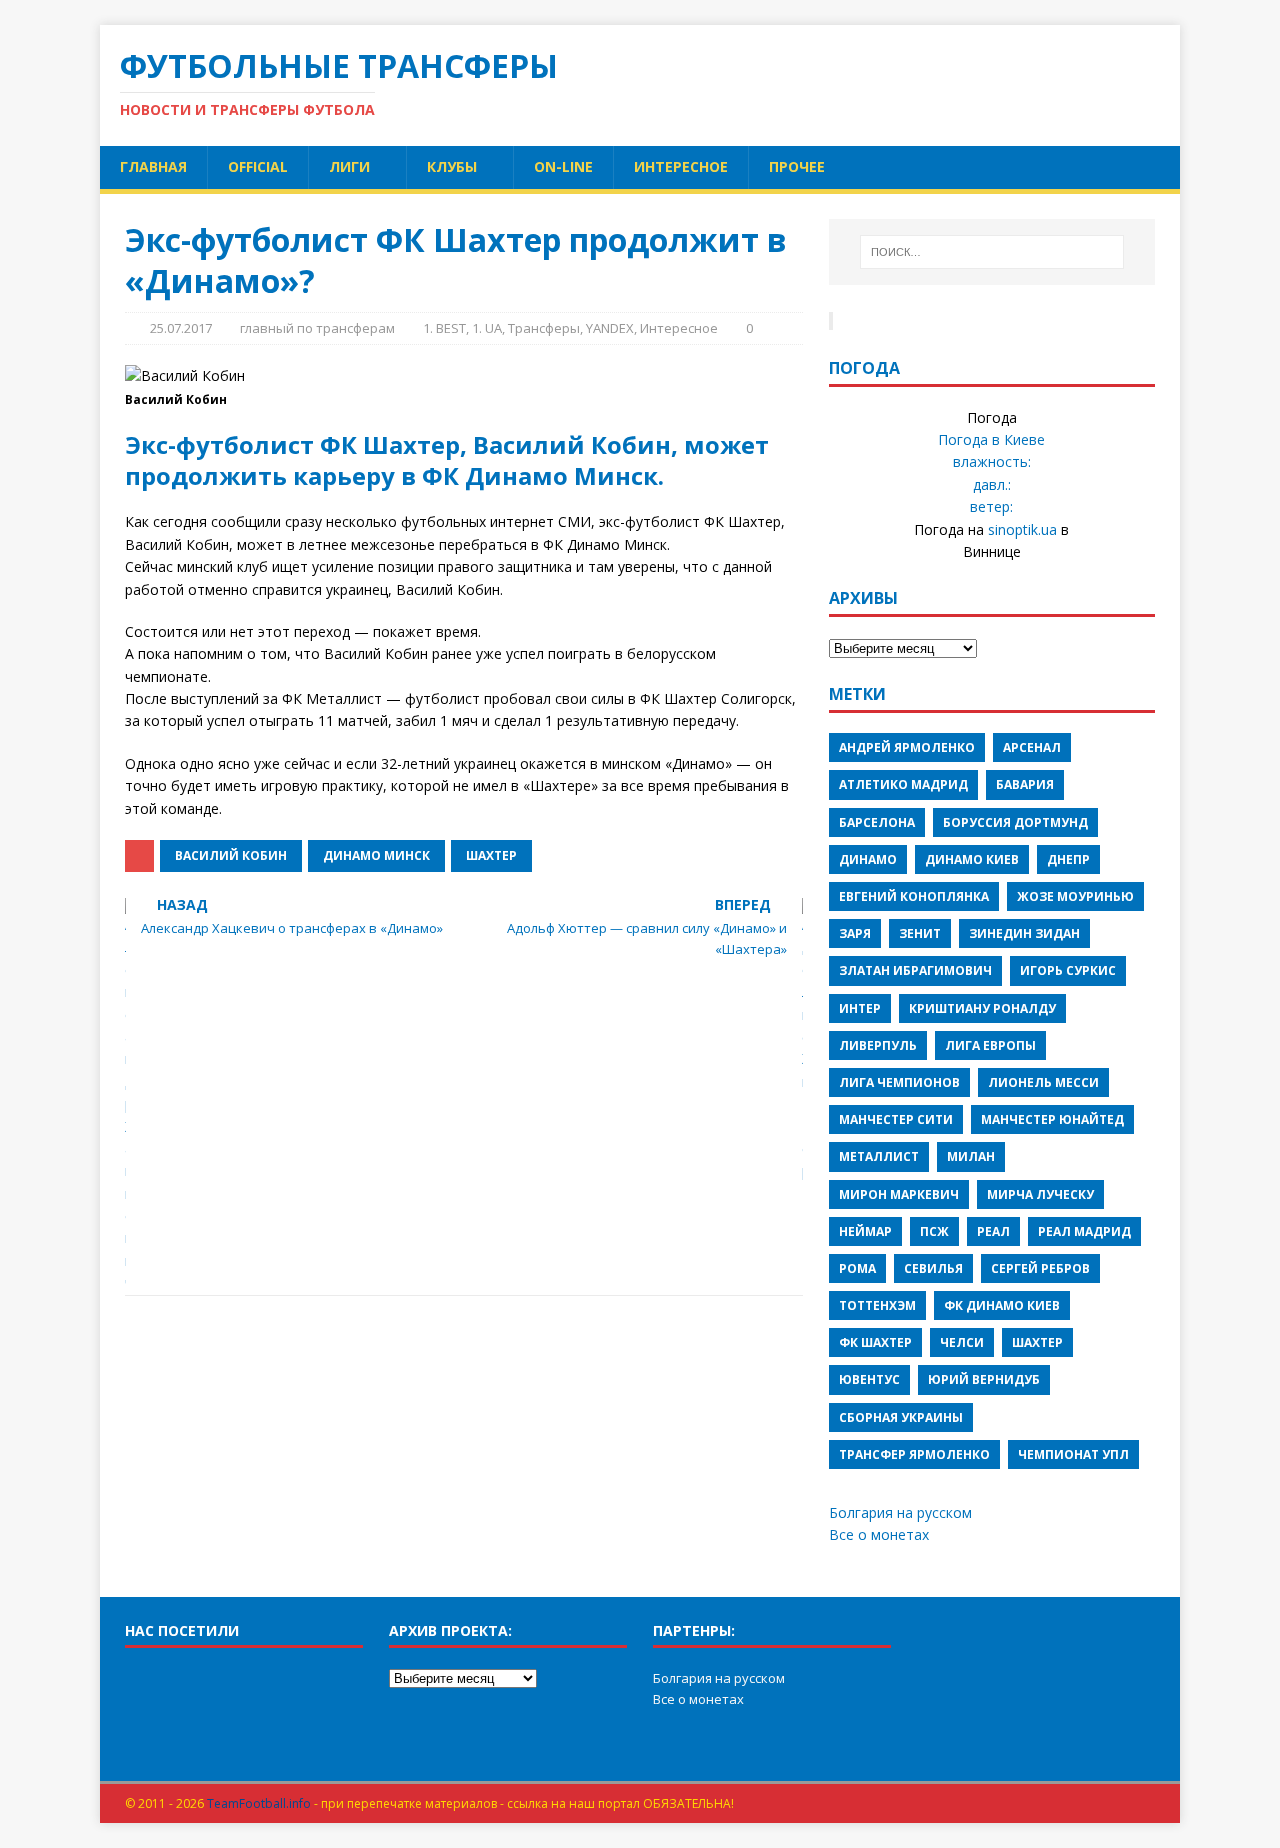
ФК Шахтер (875, 1342)
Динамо (868, 859)
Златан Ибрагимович (915, 970)
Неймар (865, 1231)
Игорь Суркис (1068, 970)
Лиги (349, 166)
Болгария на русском (900, 1512)
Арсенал (1032, 747)
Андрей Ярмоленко (907, 747)
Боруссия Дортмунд (1015, 822)
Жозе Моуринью (1075, 896)
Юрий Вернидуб (984, 1379)
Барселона (877, 822)
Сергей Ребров (1040, 1268)
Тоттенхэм (877, 1305)
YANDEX (610, 328)
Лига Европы (990, 1045)
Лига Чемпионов (899, 1082)
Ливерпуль (878, 1045)
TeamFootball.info (259, 1803)
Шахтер (491, 855)
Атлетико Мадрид (903, 784)
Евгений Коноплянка (914, 896)
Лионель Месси (1043, 1082)
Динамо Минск (376, 855)
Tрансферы (544, 328)
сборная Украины (901, 1417)
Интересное (681, 166)
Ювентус (869, 1379)
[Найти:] (992, 252)
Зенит (920, 933)
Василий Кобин (231, 855)
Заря (855, 933)
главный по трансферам (317, 328)
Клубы (452, 166)
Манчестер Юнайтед (1052, 1119)
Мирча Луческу (1040, 1194)
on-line (563, 166)
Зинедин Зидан (1024, 933)
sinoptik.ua (1022, 529)
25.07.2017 (181, 328)
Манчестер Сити (896, 1119)
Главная (153, 166)
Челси (962, 1342)
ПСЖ (934, 1231)
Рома (857, 1268)
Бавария (1025, 784)
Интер (860, 1008)
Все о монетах (879, 1534)
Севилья (933, 1268)
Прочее (797, 166)
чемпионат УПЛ (1073, 1454)
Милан (971, 1156)
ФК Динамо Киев (1002, 1305)
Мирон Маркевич (899, 1194)
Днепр (1068, 859)
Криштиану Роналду (982, 1008)
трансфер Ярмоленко (914, 1454)
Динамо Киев (972, 859)
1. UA (487, 328)
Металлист (879, 1156)
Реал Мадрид (1084, 1231)
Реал (993, 1231)
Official (258, 166)
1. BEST (444, 328)
